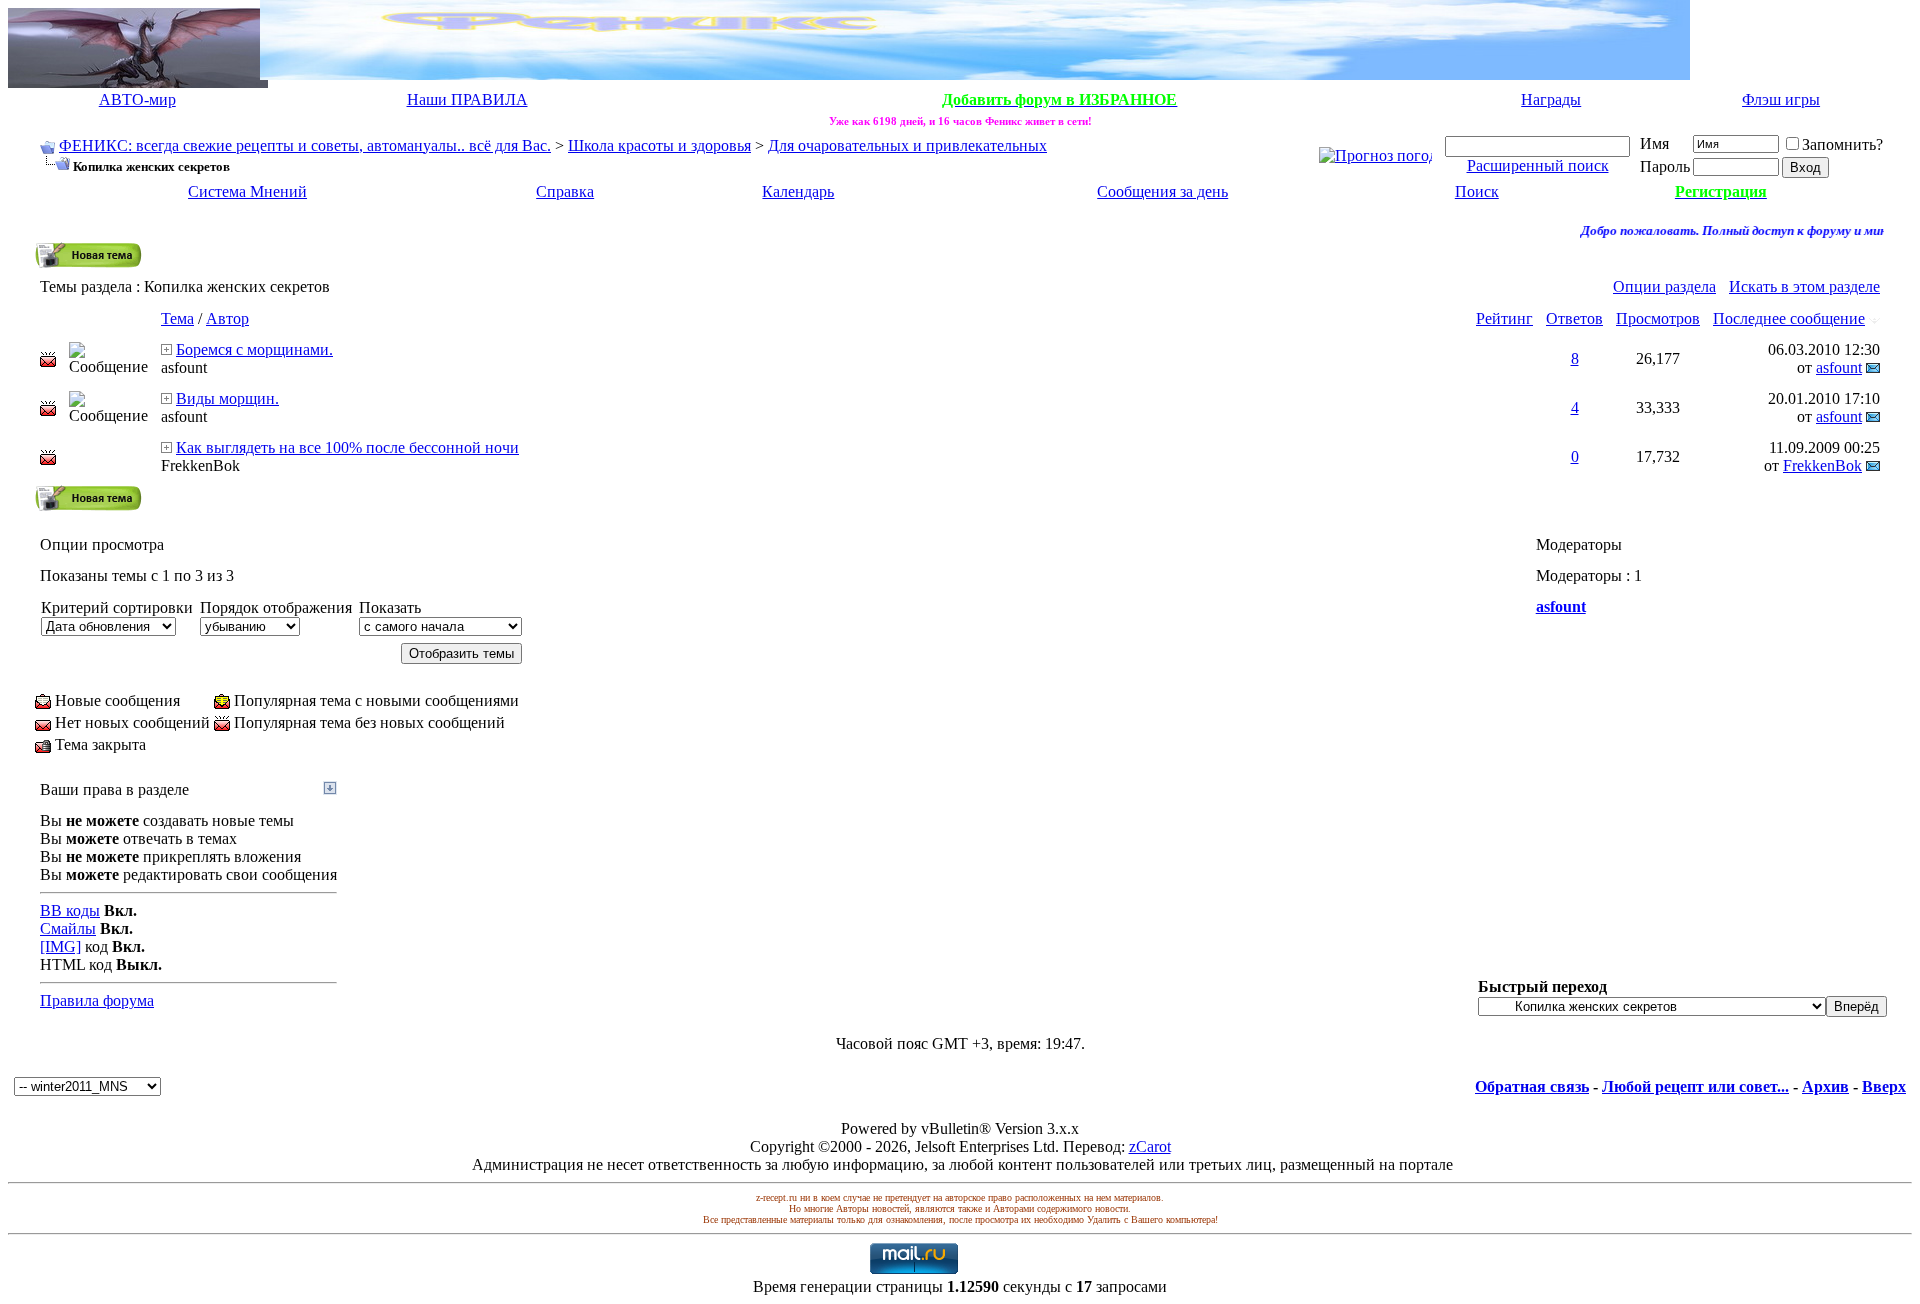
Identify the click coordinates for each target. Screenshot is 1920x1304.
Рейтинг (1504, 318)
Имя (1654, 143)
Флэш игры (1781, 99)
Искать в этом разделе (1804, 286)
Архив (1825, 1086)
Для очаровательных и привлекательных (907, 145)
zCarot (1150, 1146)
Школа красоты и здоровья (659, 145)
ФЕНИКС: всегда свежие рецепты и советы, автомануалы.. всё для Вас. (305, 145)
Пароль (1665, 166)
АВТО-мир (137, 99)
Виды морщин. (227, 398)
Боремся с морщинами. (254, 349)
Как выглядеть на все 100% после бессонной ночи (347, 447)
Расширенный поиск (1538, 165)
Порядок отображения (276, 607)
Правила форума (97, 1000)
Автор (227, 318)
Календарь (798, 191)
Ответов (1574, 318)
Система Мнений (247, 191)
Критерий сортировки (117, 607)
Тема (177, 318)
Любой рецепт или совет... (1695, 1086)
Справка (565, 191)
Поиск (1477, 191)
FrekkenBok (200, 465)
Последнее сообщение (1789, 318)
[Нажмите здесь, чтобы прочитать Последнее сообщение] (166, 349)
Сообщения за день (1162, 191)
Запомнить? (1842, 144)
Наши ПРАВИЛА (467, 99)
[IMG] (60, 946)
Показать (390, 607)
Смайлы (68, 928)
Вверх (1884, 1086)
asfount (184, 367)
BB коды (70, 910)
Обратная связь (1532, 1086)
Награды (1551, 99)
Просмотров (1658, 318)
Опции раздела (1664, 286)
